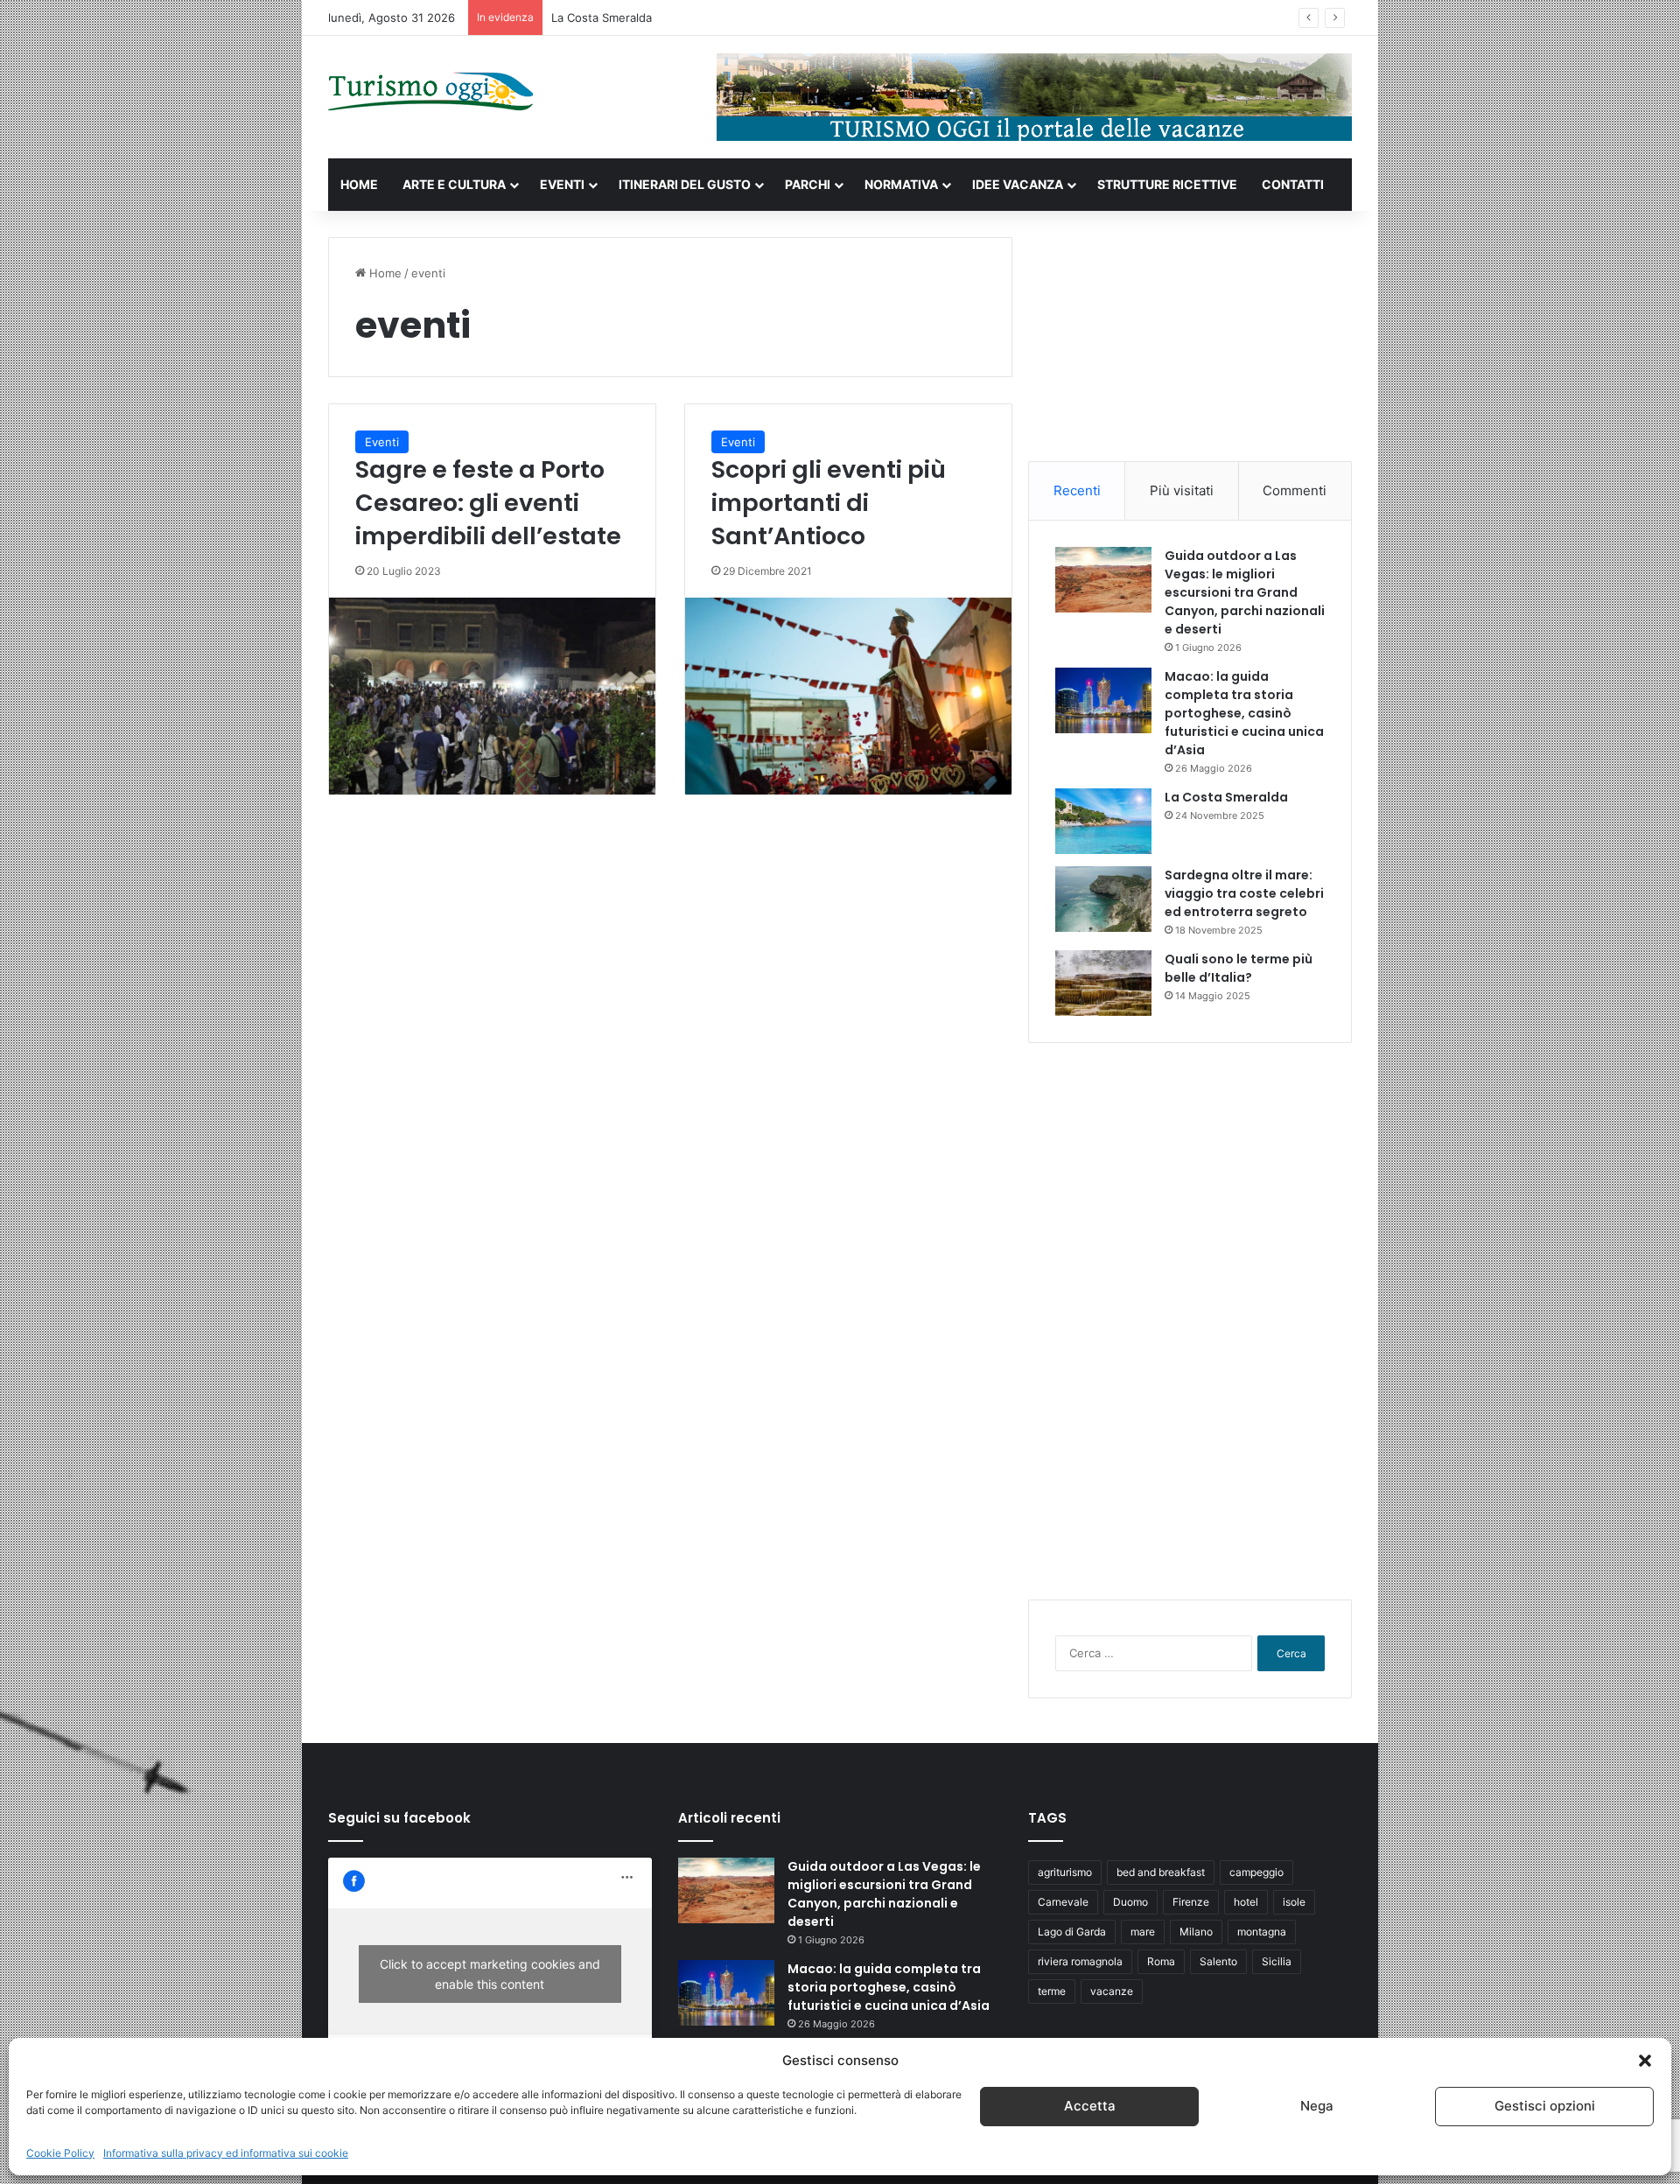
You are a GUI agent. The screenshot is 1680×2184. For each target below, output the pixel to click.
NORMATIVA (901, 184)
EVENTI (562, 184)
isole (1294, 1902)
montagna (1262, 1932)
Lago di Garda (1072, 1932)
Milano (1196, 1932)
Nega (1317, 2107)
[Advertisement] (1190, 346)
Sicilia (1277, 1961)
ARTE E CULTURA (454, 184)
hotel (1246, 1902)
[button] (1645, 2061)
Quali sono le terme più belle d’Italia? (1239, 968)
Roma (1161, 1961)
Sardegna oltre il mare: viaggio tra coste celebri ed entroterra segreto (1244, 893)
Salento (1218, 1961)
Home (384, 273)
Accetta (1090, 2107)
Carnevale (1063, 1902)
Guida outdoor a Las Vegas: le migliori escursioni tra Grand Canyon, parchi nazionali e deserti (1245, 592)
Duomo (1130, 1902)
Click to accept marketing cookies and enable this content (490, 1974)
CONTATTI (1293, 184)
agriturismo (1065, 1872)
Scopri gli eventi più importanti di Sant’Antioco (829, 503)
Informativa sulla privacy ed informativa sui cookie (226, 2153)
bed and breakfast (1161, 1872)
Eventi (382, 442)
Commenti (1295, 490)
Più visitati (1182, 490)
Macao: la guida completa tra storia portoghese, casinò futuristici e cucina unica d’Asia (1244, 713)
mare (1143, 1932)
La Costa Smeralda (602, 17)
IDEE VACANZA (1018, 184)
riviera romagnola (1080, 1961)
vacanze (1112, 1991)
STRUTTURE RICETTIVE (1167, 184)
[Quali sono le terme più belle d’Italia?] (1103, 983)
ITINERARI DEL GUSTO (685, 184)
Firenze (1191, 1902)
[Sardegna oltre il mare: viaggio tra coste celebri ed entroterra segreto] (1103, 899)
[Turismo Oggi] (431, 92)
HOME (359, 184)
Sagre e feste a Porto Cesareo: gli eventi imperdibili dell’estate (488, 503)
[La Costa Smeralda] (1103, 821)
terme (1052, 1991)
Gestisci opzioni (1545, 2107)
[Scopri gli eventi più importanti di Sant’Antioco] (848, 696)
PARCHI (808, 184)
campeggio (1256, 1872)
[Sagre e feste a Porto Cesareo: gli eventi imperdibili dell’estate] (492, 696)
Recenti (1077, 490)
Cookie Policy (60, 2153)
